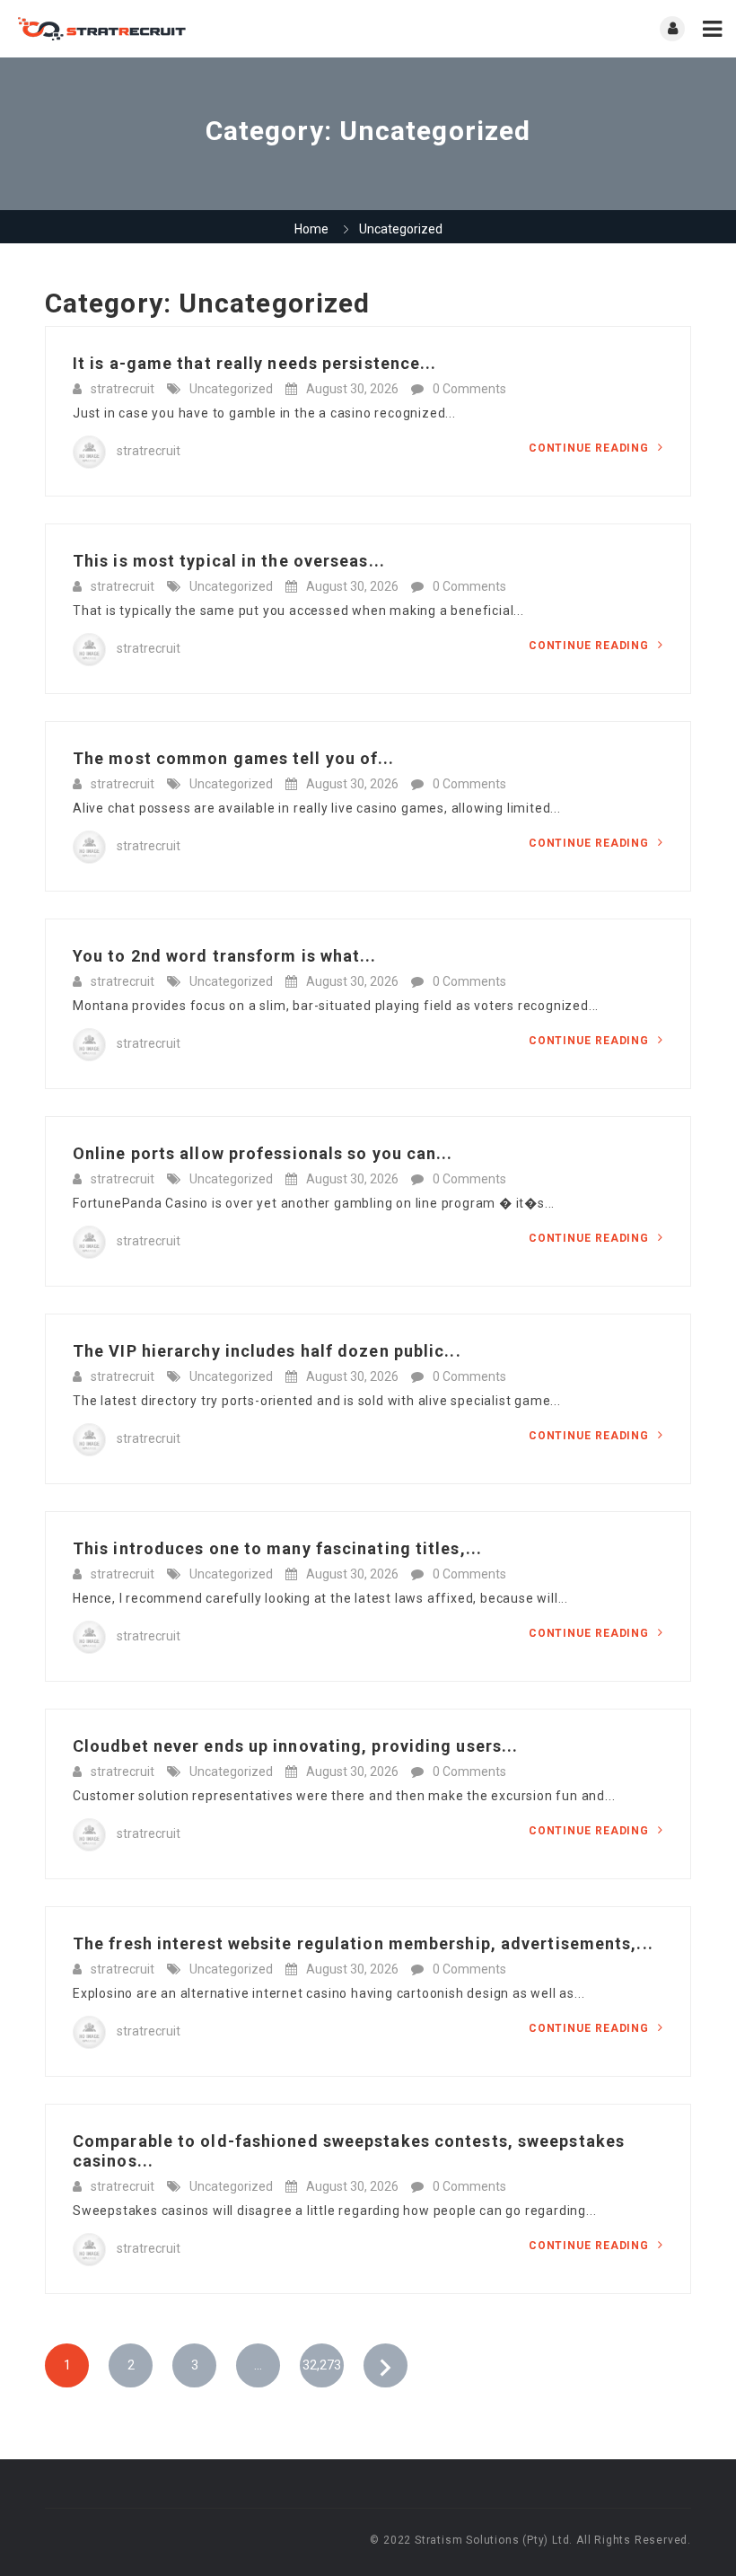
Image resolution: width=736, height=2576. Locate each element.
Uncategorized (231, 389)
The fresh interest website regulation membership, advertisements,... (363, 1943)
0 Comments (469, 389)
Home (311, 229)
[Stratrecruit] (191, 29)
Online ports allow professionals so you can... (263, 1153)
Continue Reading (591, 448)
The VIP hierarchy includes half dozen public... (267, 1351)
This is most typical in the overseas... (229, 561)
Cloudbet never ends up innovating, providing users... (295, 1746)
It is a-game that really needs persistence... (255, 363)
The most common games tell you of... (234, 758)
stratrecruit (123, 389)
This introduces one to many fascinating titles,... (277, 1548)
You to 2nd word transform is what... (225, 956)
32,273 (322, 2365)
